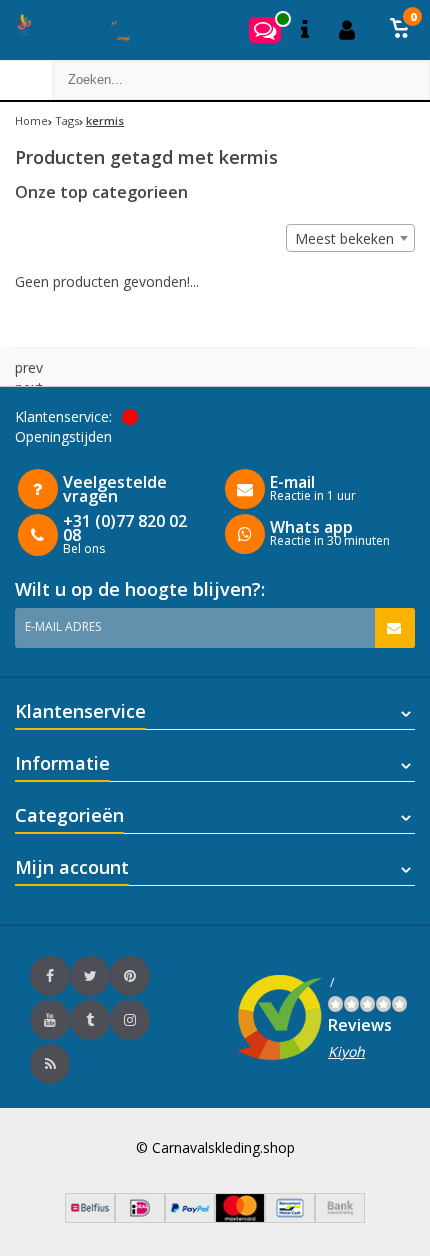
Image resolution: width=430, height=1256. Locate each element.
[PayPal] (190, 1217)
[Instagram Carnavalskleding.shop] (130, 1020)
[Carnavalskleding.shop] (67, 30)
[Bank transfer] (340, 1217)
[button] (400, 30)
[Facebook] (50, 976)
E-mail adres (63, 626)
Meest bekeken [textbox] (344, 238)
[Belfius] (90, 1217)
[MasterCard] (240, 1217)
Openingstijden (63, 436)
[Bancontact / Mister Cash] (290, 1217)
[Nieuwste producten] (50, 1064)
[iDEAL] (140, 1217)
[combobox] (350, 238)
